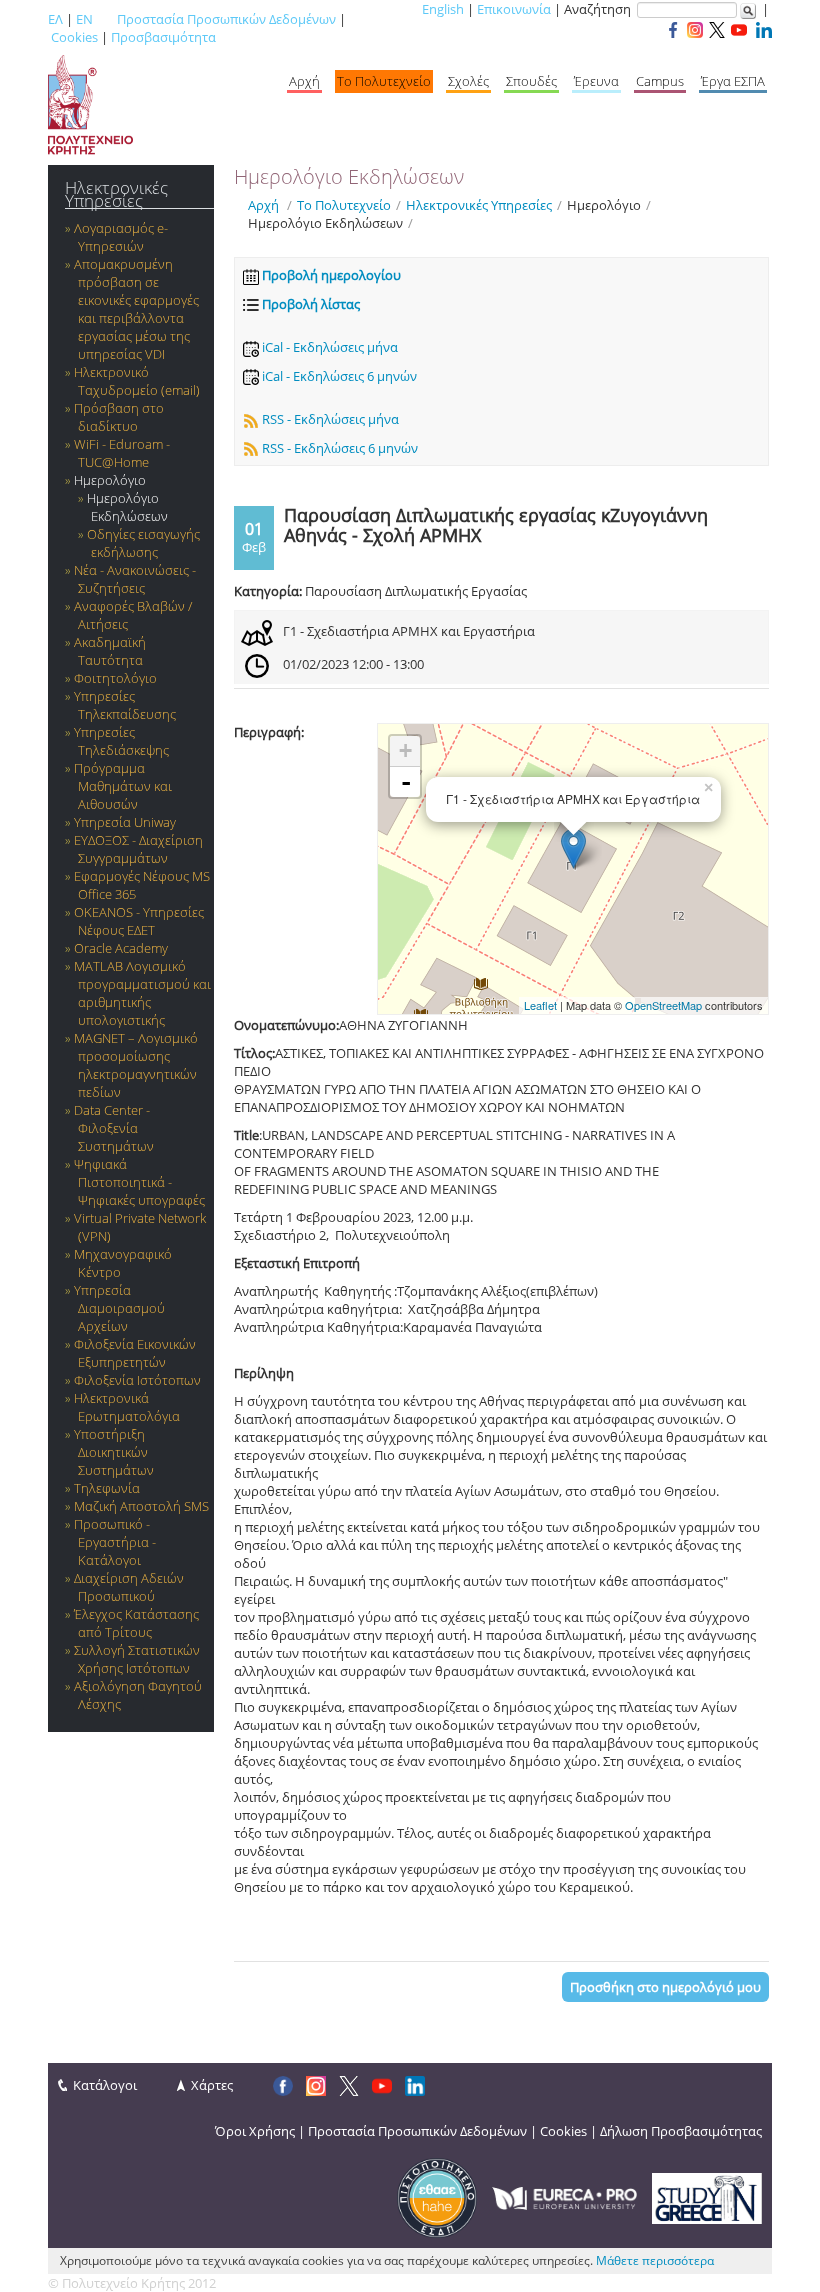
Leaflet (540, 1005)
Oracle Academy (121, 948)
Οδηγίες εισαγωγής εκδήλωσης (143, 543)
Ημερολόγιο (110, 480)
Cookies (74, 37)
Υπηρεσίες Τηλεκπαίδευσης (125, 705)
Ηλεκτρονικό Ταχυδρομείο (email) (137, 381)
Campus (660, 81)
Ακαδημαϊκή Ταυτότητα (110, 651)
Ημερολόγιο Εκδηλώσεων (127, 507)
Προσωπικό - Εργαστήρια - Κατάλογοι (115, 1542)
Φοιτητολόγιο (115, 678)
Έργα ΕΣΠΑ (733, 81)
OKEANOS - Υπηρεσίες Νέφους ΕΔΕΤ (139, 921)
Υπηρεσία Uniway (125, 822)
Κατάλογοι (105, 2085)
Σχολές (468, 81)
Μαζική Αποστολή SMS (141, 1506)
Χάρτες (212, 2085)
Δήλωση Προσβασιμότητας (681, 2131)
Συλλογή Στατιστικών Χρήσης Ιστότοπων (137, 1659)
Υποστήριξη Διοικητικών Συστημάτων (114, 1452)
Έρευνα (596, 81)
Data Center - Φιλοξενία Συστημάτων (114, 1128)
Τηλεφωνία (107, 1488)
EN (84, 19)
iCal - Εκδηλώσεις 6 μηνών (338, 376)
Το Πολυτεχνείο (384, 81)
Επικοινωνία (514, 9)
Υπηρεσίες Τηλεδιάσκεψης (121, 741)
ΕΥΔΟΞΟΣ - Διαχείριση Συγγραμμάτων (138, 849)
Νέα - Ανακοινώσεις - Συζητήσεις (135, 579)
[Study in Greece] (707, 2197)
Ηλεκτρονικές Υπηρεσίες (116, 194)
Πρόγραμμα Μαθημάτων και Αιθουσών (123, 786)
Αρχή (304, 81)
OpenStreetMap (663, 1005)
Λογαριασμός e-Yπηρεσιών (121, 237)
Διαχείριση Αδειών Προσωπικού (129, 1587)
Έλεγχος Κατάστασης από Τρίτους (136, 1623)
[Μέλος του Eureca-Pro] (564, 2197)
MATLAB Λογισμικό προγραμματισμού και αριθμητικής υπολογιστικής (142, 993)
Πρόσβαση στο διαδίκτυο (119, 417)
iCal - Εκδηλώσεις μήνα (328, 347)
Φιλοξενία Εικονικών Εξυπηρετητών (135, 1353)
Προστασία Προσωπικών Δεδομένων (226, 19)
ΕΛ (55, 19)
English (443, 9)
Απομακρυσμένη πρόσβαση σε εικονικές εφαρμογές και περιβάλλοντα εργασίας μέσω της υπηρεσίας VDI (136, 309)
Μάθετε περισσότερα (655, 2260)
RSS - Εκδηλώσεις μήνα (329, 419)
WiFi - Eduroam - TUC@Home (122, 453)
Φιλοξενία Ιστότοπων (137, 1380)
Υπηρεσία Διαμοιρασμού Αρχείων (119, 1308)
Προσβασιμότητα (163, 37)
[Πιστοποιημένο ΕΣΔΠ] (437, 2197)
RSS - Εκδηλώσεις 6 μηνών (338, 448)
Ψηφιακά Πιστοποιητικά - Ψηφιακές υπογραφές (139, 1182)
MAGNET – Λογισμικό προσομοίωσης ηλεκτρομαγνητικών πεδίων (136, 1065)
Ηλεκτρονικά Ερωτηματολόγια (127, 1407)
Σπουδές (531, 81)
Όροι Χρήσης (255, 2131)
